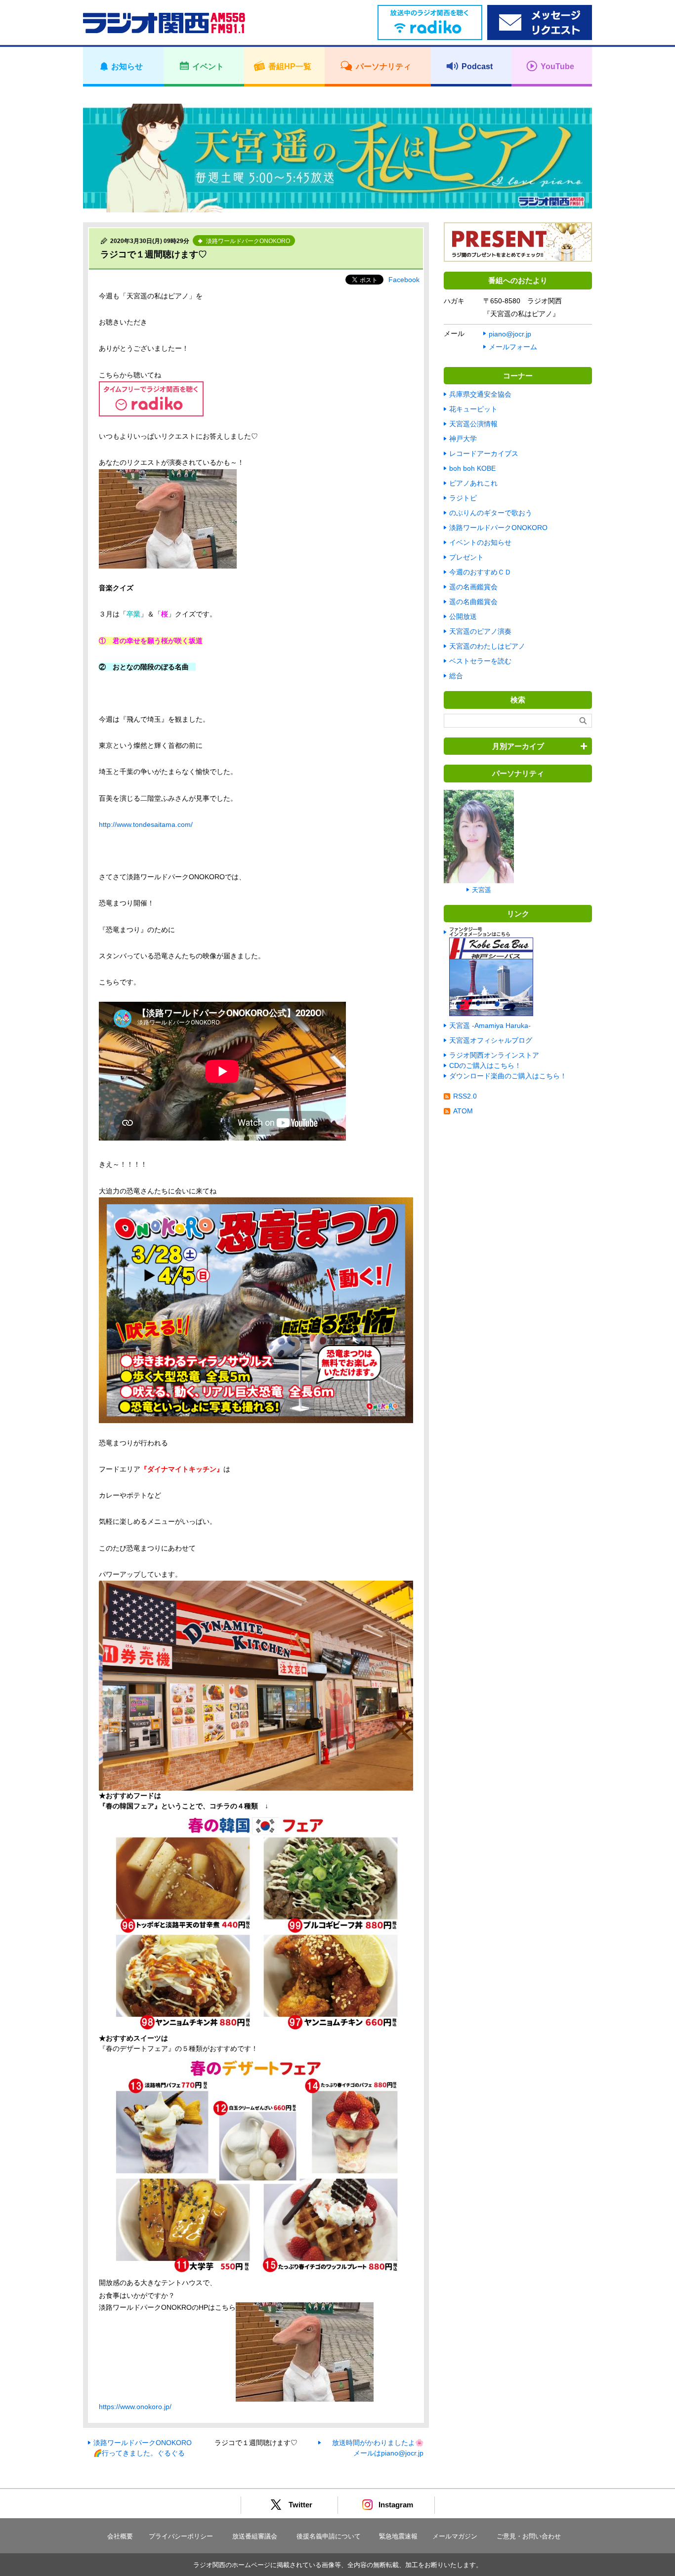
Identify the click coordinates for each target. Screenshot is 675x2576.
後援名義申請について (329, 2536)
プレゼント (466, 557)
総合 (456, 676)
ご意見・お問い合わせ (529, 2536)
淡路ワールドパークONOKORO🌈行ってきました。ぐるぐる (143, 2448)
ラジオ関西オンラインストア (494, 1055)
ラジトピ (463, 498)
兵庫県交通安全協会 (480, 394)
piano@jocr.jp (510, 334)
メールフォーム (513, 347)
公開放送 (463, 616)
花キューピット (473, 409)
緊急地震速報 (398, 2536)
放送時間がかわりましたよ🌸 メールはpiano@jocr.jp (378, 2448)
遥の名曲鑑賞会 (473, 602)
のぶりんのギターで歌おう (491, 513)
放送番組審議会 (255, 2536)
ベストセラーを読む (480, 661)
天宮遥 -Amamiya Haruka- (490, 1025)
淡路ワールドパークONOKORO (498, 528)
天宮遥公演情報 (473, 424)
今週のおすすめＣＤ (480, 572)
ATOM (463, 1111)
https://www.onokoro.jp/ (135, 2407)
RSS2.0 (465, 1096)
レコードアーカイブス (484, 453)
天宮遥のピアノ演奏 (480, 631)
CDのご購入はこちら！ (485, 1065)
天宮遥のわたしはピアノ (487, 646)
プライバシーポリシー (181, 2536)
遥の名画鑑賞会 (473, 587)
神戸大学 (463, 439)
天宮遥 (482, 890)
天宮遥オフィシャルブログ (491, 1040)
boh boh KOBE (472, 468)
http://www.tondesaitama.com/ (146, 824)
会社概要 (120, 2536)
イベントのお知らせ (480, 542)
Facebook (404, 280)
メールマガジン (455, 2536)
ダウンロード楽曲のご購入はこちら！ (508, 1076)
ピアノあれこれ (473, 483)
